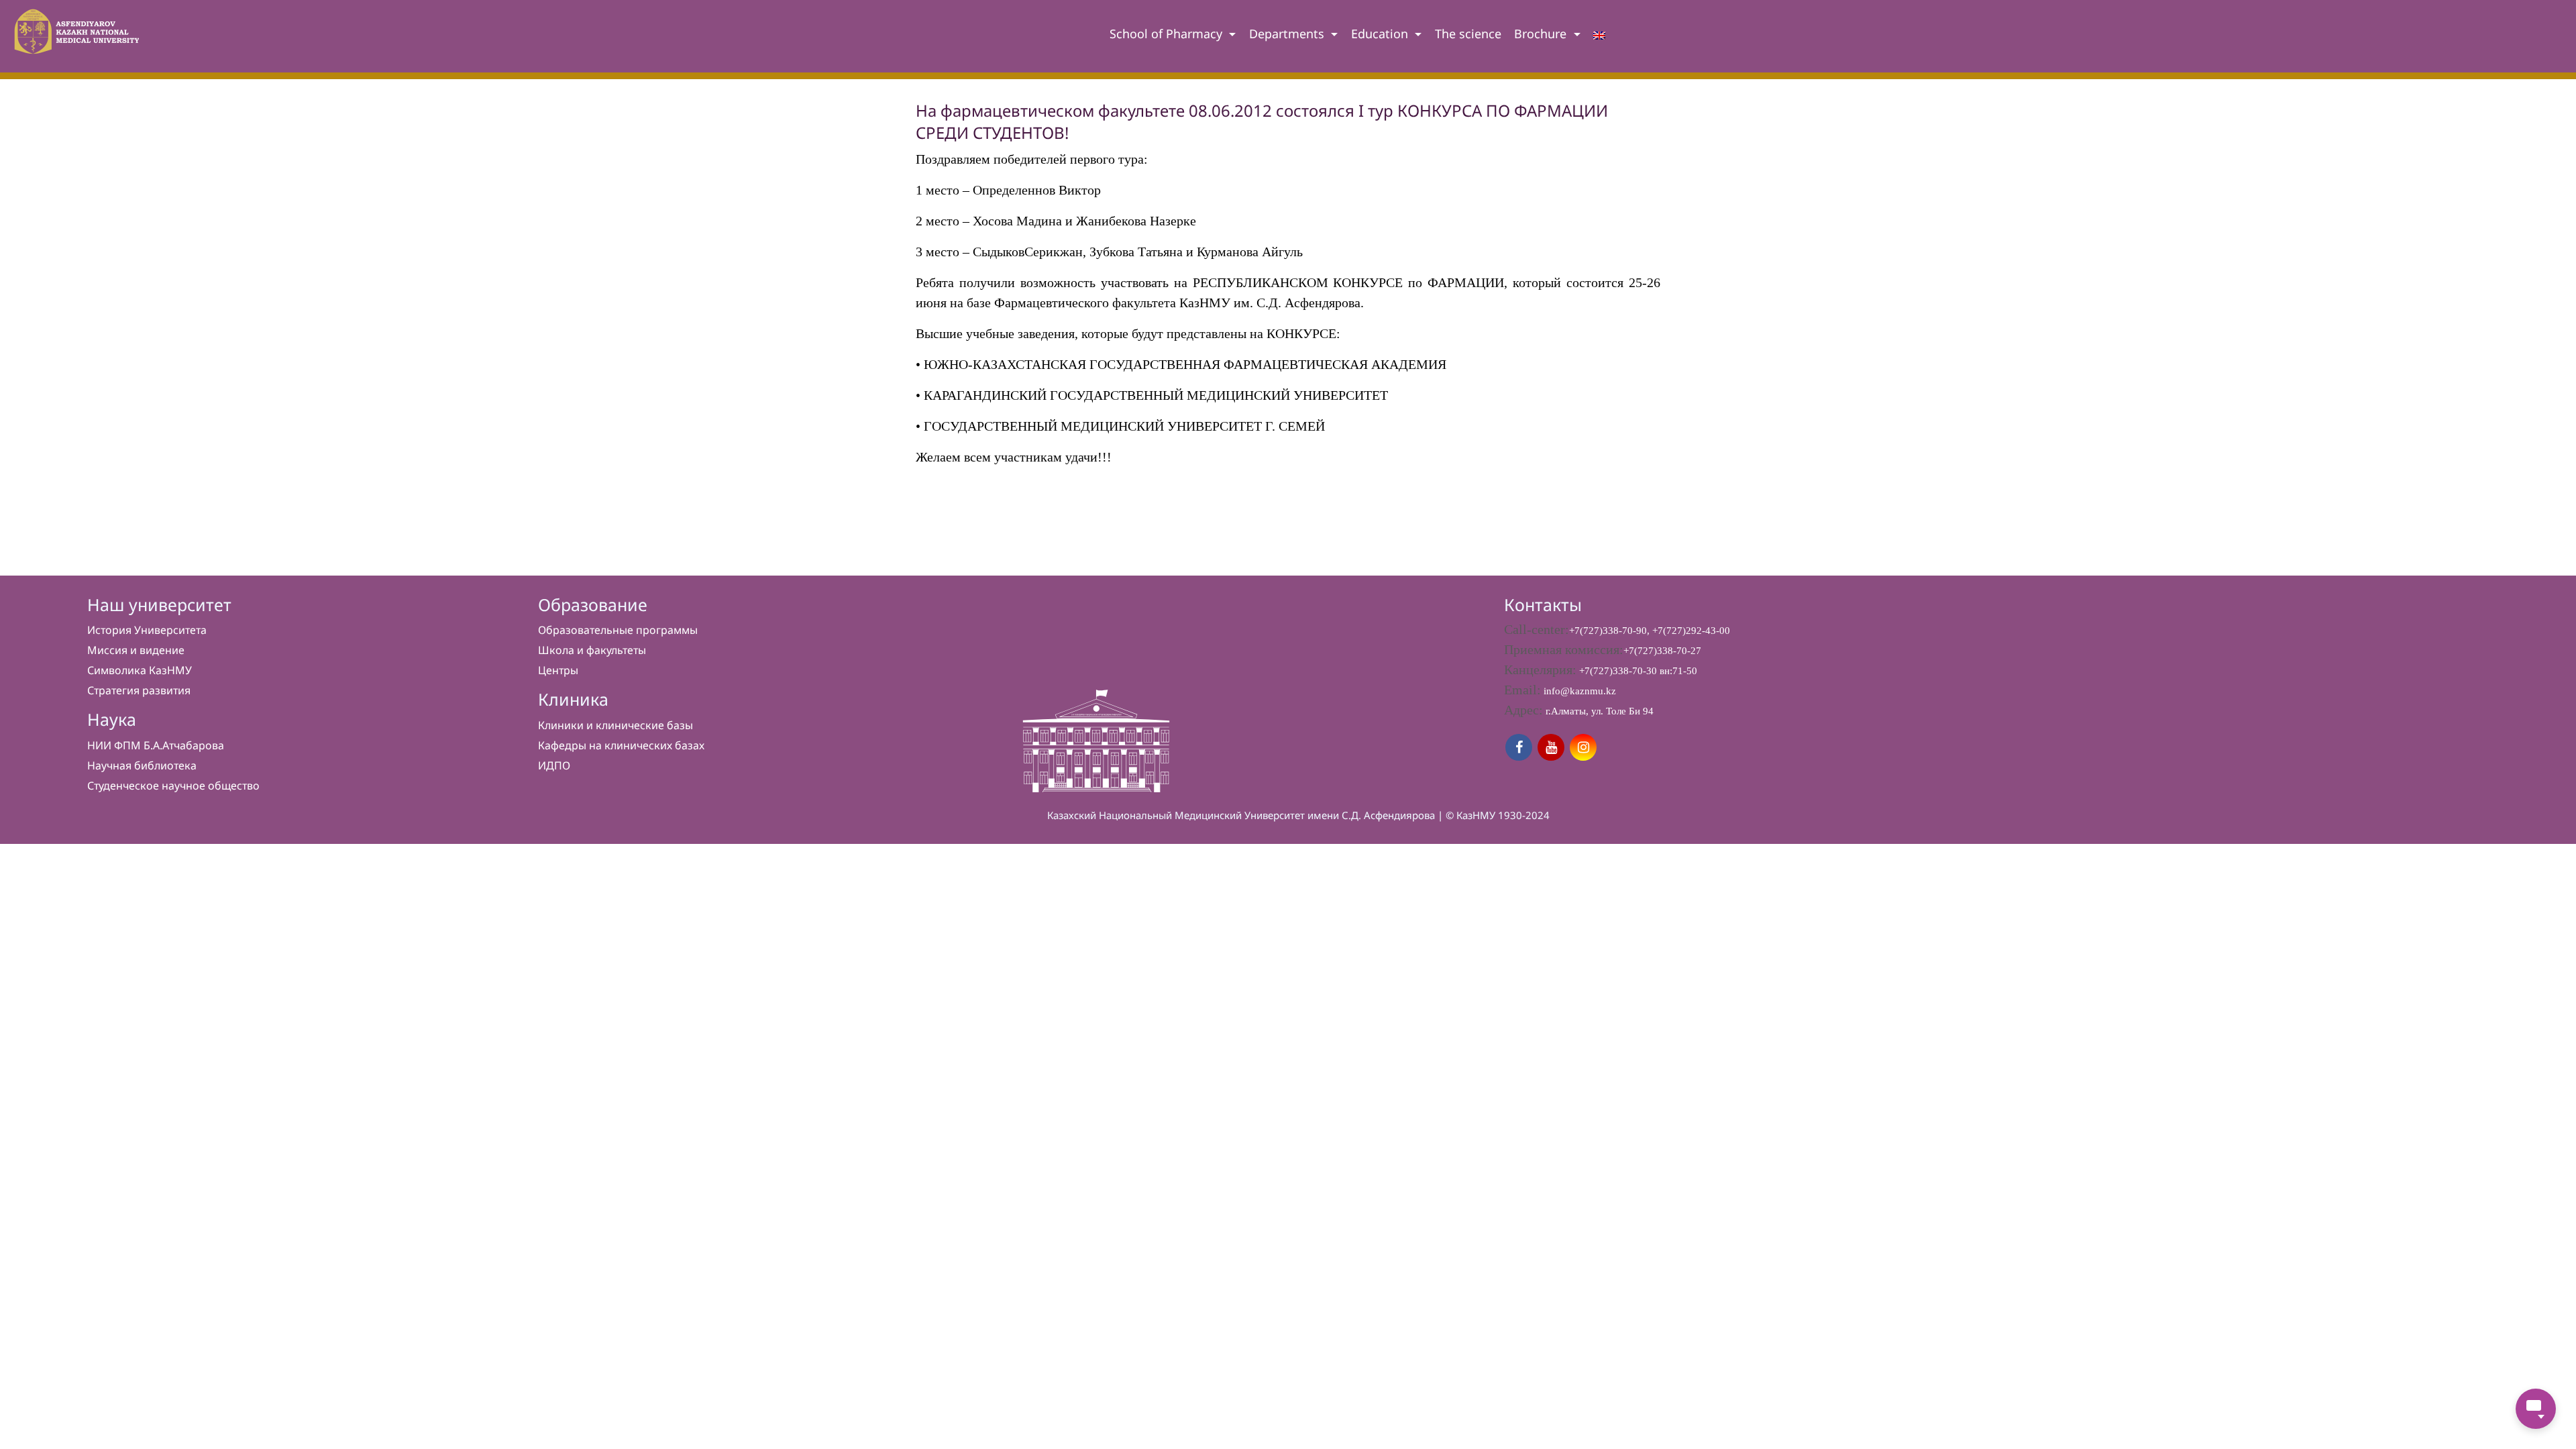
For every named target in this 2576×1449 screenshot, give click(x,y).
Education (1381, 34)
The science (1468, 34)
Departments (1288, 34)
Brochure (1542, 34)
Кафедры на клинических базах (621, 745)
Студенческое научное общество (173, 786)
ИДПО (554, 765)
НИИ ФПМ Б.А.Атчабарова (156, 745)
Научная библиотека (142, 765)
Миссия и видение (136, 650)
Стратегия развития (139, 690)
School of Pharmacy (1168, 34)
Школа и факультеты (592, 650)
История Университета (147, 630)
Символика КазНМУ (140, 670)
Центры (558, 670)
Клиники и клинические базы (615, 725)
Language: (1599, 38)
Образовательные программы (618, 630)
